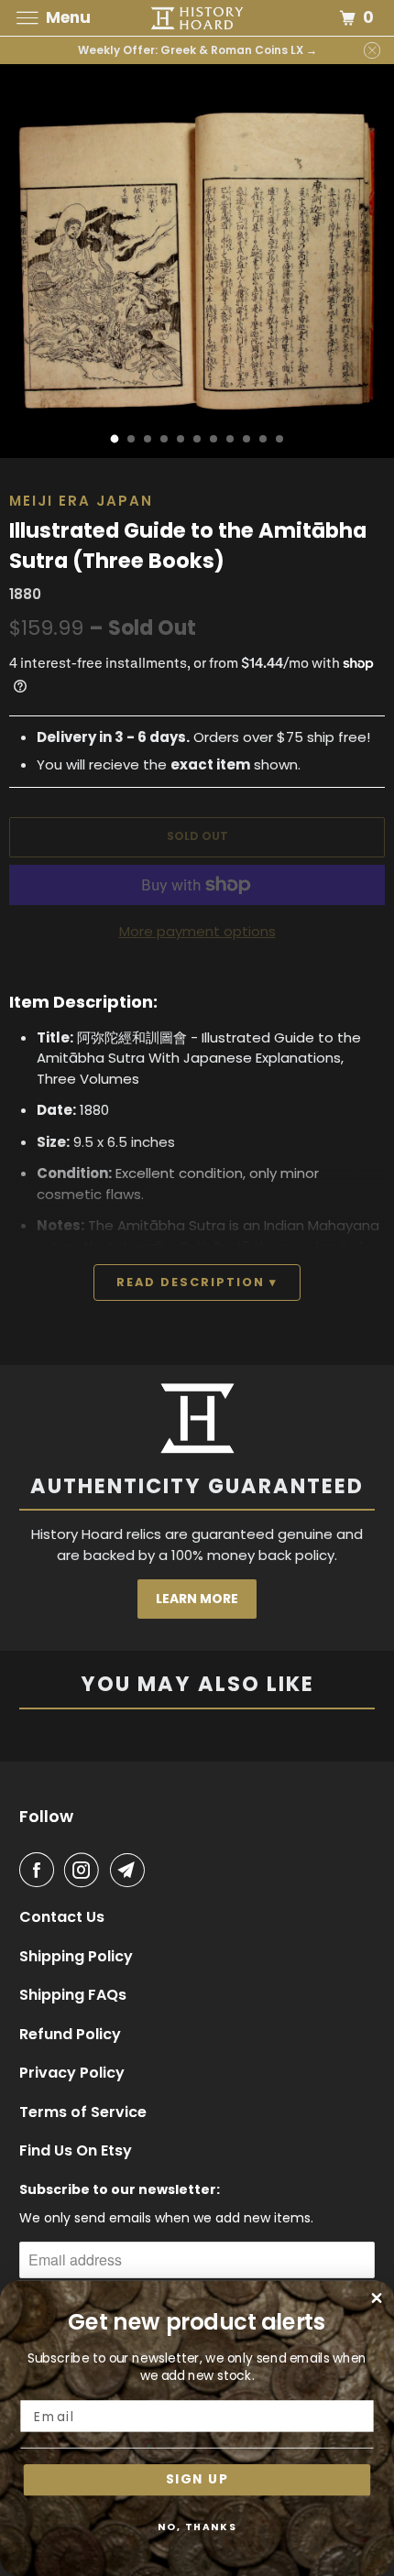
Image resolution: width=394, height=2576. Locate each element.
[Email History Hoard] (131, 1870)
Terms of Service (83, 2112)
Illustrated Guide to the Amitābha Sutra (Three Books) (188, 546)
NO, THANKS (197, 2527)
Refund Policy (70, 2035)
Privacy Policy (72, 2073)
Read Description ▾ (197, 1282)
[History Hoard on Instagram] (85, 1870)
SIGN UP (197, 2480)
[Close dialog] (377, 2298)
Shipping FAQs (73, 1995)
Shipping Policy (76, 1957)
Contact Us (62, 1917)
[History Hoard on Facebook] (40, 1870)
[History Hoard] (197, 18)
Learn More (197, 1599)
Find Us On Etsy (76, 2151)
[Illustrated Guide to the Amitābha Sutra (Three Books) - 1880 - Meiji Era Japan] (197, 261)
